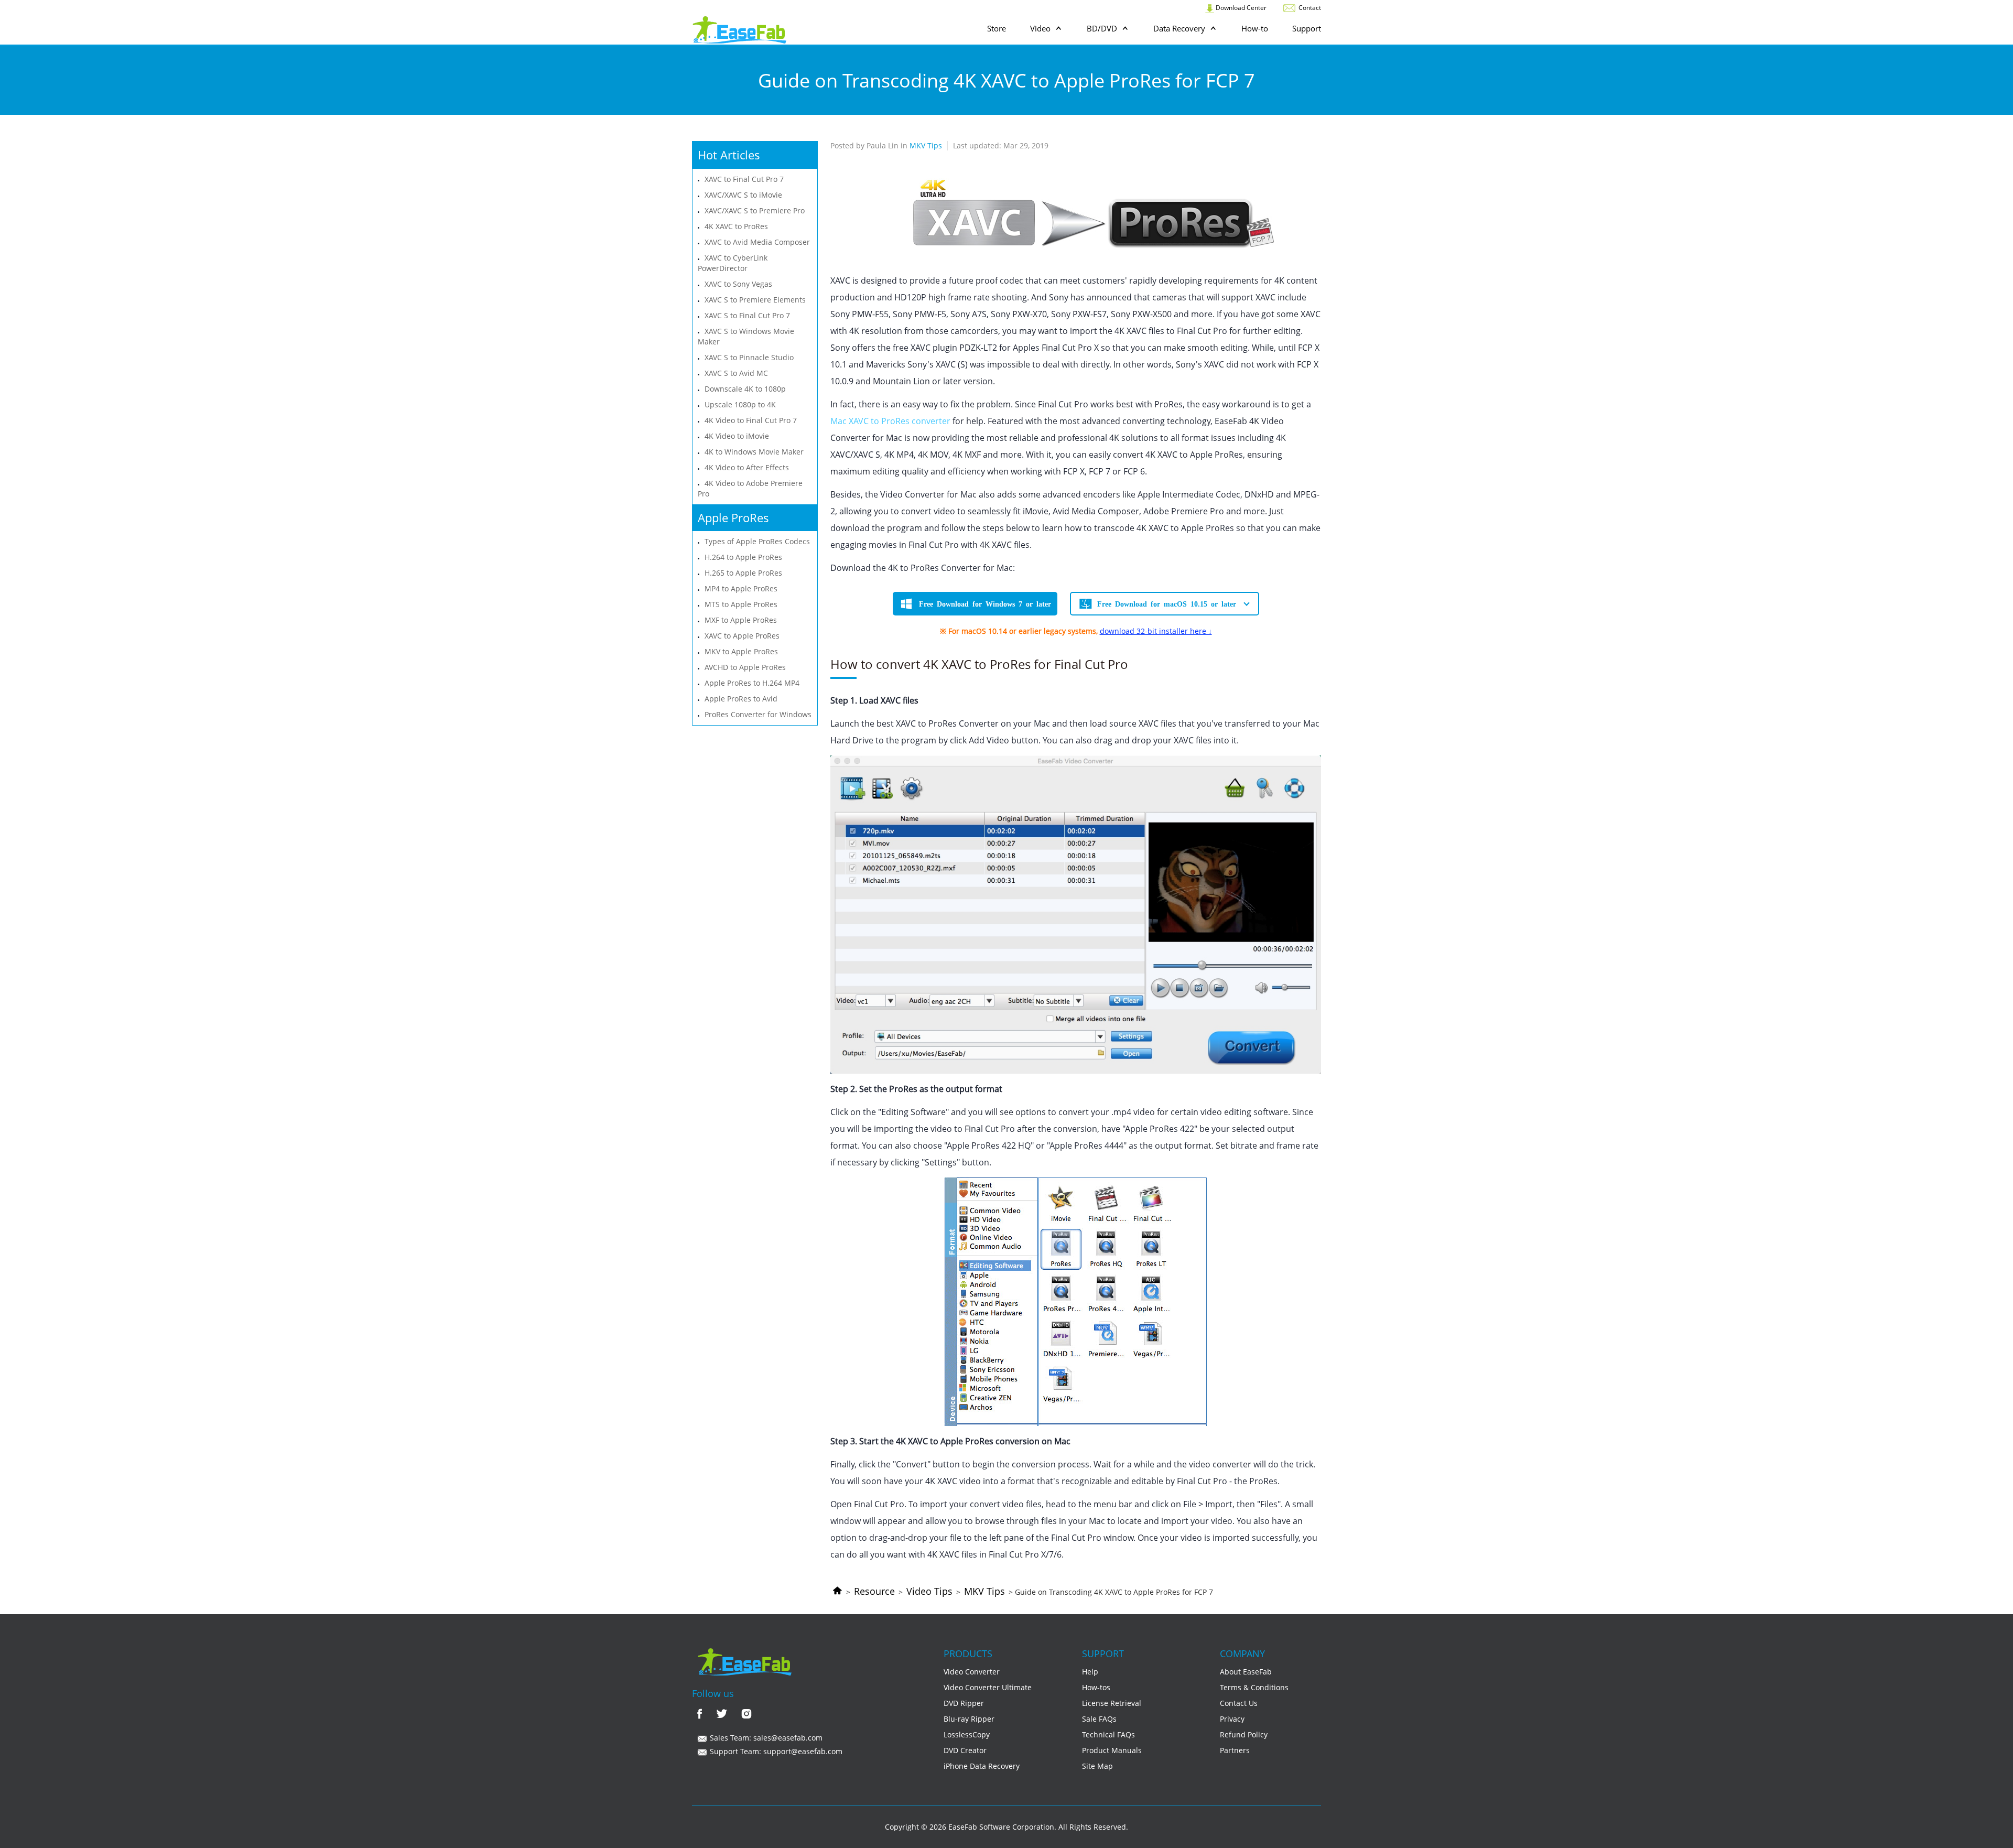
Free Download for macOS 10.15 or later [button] (1167, 603)
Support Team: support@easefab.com (775, 1751)
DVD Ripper (964, 1703)
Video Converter (972, 1672)
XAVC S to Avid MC (736, 373)
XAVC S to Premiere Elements (755, 300)
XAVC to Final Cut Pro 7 (744, 179)
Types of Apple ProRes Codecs (757, 541)
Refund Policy (1244, 1734)
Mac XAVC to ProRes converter (890, 421)
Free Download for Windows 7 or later (985, 603)
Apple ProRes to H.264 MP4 (752, 683)
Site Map (1097, 1766)
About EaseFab (1246, 1672)
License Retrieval (1112, 1703)
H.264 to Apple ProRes (743, 557)
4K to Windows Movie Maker (754, 452)
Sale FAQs (1099, 1719)
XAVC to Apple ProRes (742, 636)
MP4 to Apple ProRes (741, 588)
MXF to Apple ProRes (741, 620)
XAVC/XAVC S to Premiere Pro (755, 210)
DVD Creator (965, 1750)
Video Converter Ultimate (988, 1687)
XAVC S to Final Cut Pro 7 (747, 315)
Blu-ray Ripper (969, 1719)
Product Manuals (1112, 1750)
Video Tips (929, 1591)
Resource (874, 1591)
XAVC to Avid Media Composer (757, 242)
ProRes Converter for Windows (758, 714)
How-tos (1096, 1687)
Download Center (1240, 8)
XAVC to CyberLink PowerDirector (733, 263)
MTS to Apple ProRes (741, 604)
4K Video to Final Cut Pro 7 (751, 420)
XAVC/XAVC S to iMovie (743, 195)
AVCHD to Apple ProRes (745, 667)
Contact (1309, 8)
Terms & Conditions (1254, 1687)
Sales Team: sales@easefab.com (765, 1738)
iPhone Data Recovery (982, 1766)
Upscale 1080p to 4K (740, 404)
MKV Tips (984, 1591)
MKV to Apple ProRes (741, 651)
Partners (1235, 1750)
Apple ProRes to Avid (741, 699)
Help (1090, 1672)
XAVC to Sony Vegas (738, 284)
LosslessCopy (967, 1734)
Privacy (1232, 1719)
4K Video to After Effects (747, 467)
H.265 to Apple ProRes (743, 573)
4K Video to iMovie (737, 436)
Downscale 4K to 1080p (745, 389)
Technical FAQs (1108, 1734)
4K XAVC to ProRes (736, 226)
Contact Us (1239, 1703)
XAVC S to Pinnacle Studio (749, 357)
